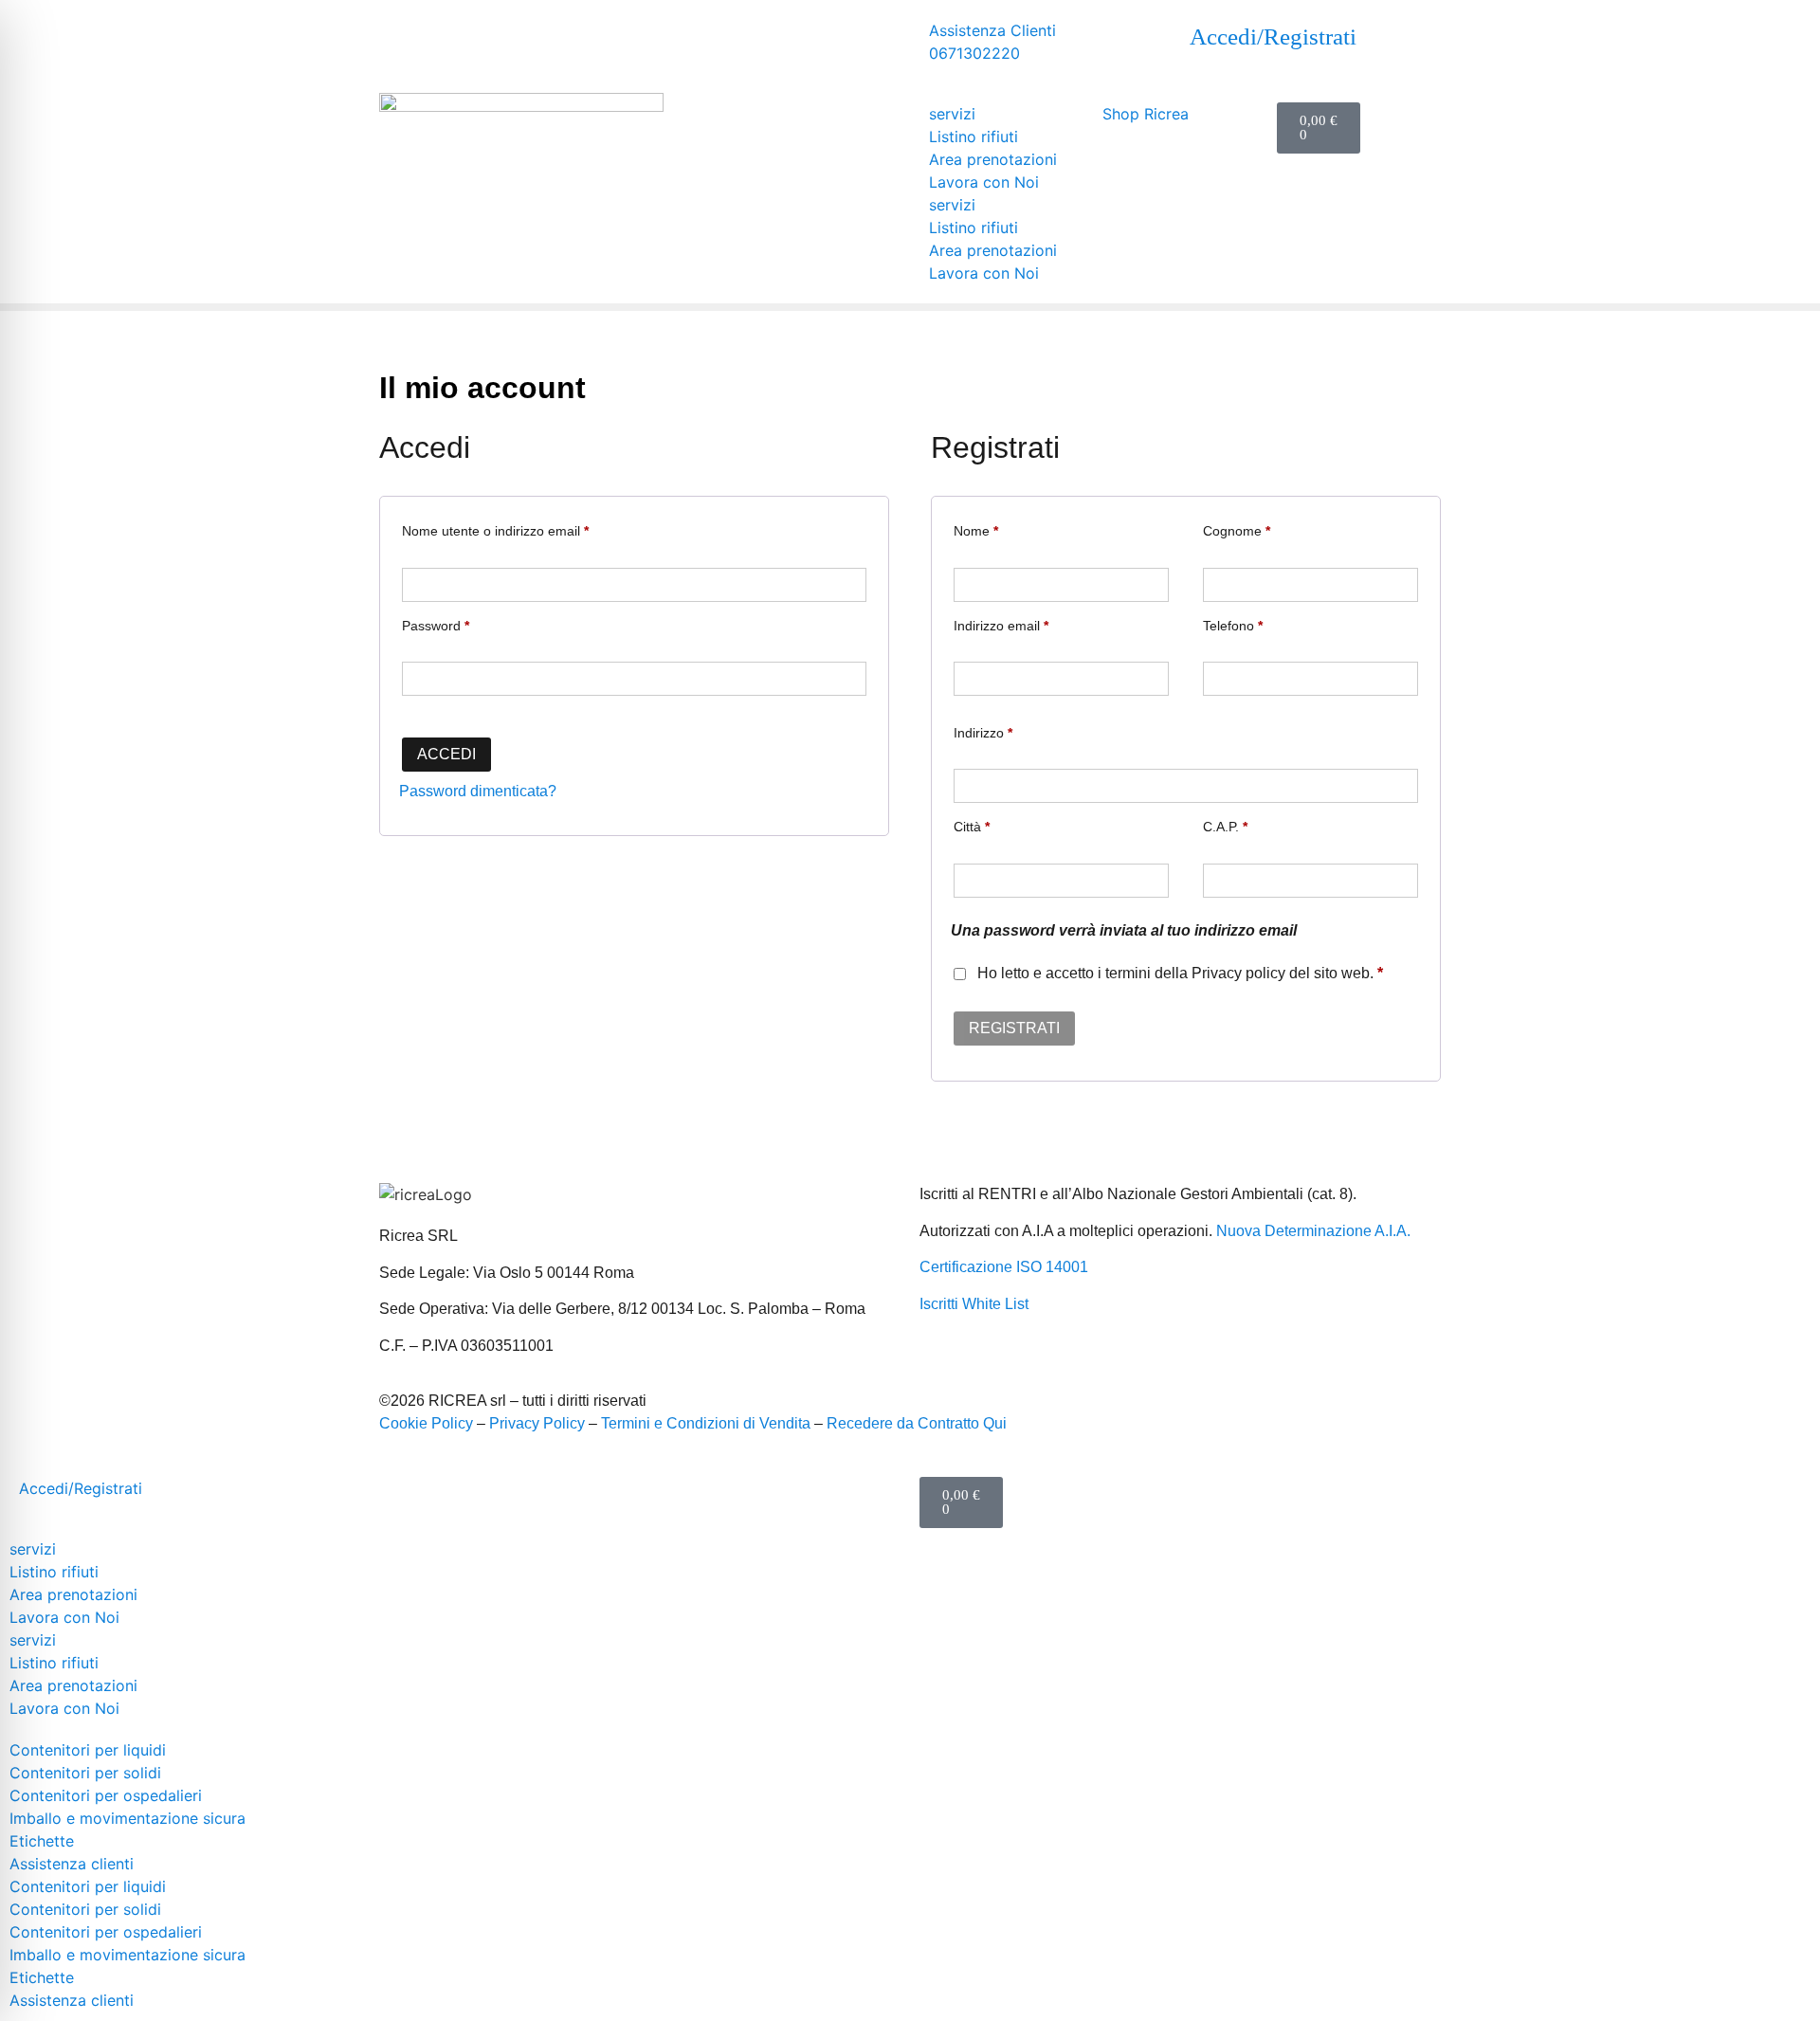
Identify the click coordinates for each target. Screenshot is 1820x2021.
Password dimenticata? (478, 791)
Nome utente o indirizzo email (495, 531)
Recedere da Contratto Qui (917, 1423)
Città (972, 827)
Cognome (1237, 531)
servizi (952, 114)
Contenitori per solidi (85, 1773)
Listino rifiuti (974, 137)
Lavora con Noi (984, 182)
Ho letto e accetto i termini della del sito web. (1178, 973)
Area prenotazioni (993, 159)
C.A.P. (1225, 827)
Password (436, 626)
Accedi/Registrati (1273, 36)
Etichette (42, 1841)
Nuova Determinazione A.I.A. (1313, 1231)
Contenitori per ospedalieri (106, 1795)
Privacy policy (1238, 973)
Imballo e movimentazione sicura (127, 1818)
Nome (976, 531)
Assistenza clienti (72, 1864)
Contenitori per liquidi (88, 1750)
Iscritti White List (974, 1304)
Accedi (446, 754)
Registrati (1014, 1028)
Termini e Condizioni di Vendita (706, 1423)
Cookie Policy (426, 1423)
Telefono (1233, 626)
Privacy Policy (537, 1423)
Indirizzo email (1001, 626)
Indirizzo (983, 733)
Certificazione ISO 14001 (1004, 1267)
